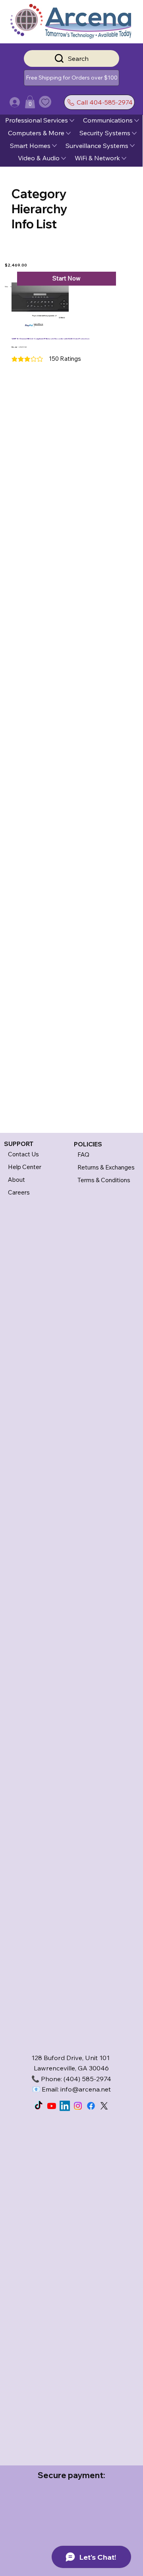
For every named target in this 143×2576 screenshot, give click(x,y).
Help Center (25, 1167)
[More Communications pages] (137, 121)
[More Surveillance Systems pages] (132, 146)
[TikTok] (39, 2106)
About (16, 1180)
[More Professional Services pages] (72, 121)
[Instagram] (78, 2106)
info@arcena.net (86, 2089)
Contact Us (23, 1154)
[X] (104, 2106)
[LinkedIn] (65, 2106)
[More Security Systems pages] (134, 133)
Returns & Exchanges (106, 1167)
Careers (19, 1192)
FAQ (83, 1155)
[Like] (45, 102)
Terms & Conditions (104, 1180)
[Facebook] (91, 2106)
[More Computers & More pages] (68, 133)
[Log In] (7, 102)
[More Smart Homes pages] (54, 146)
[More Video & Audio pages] (64, 158)
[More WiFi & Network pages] (124, 158)
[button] (71, 78)
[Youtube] (52, 2106)
